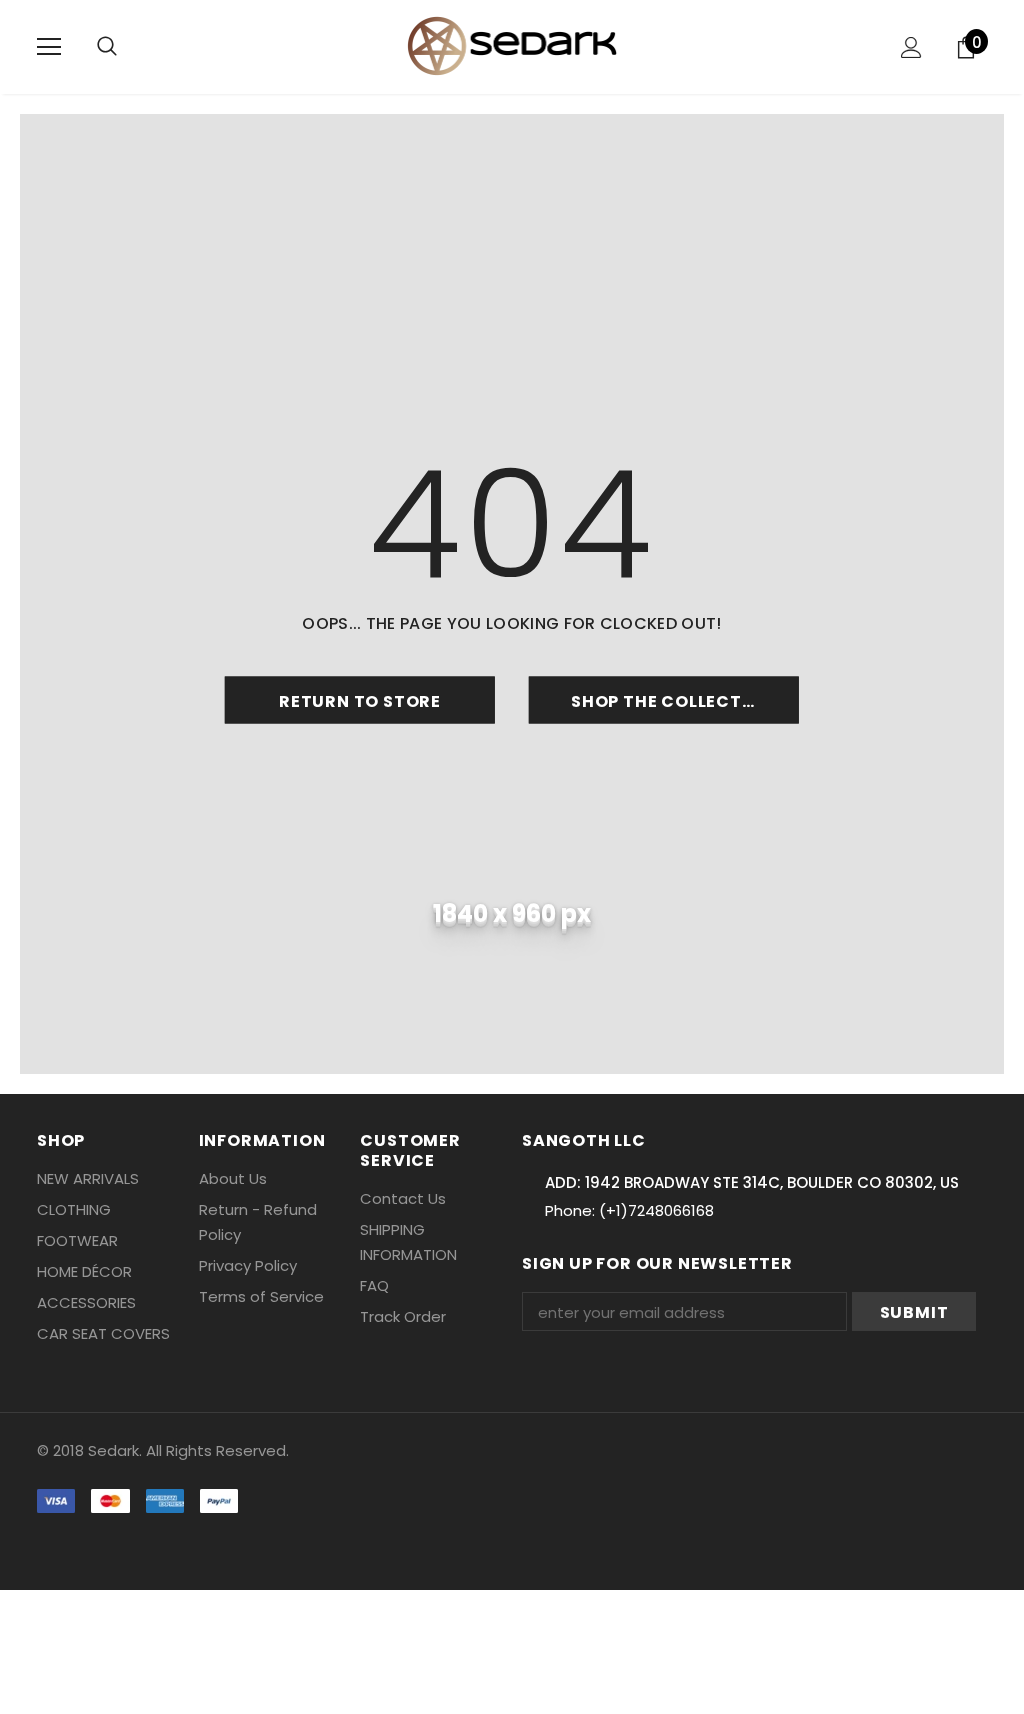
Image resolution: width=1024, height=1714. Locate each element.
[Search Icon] (107, 47)
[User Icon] (911, 47)
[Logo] (512, 46)
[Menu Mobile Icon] (49, 47)
